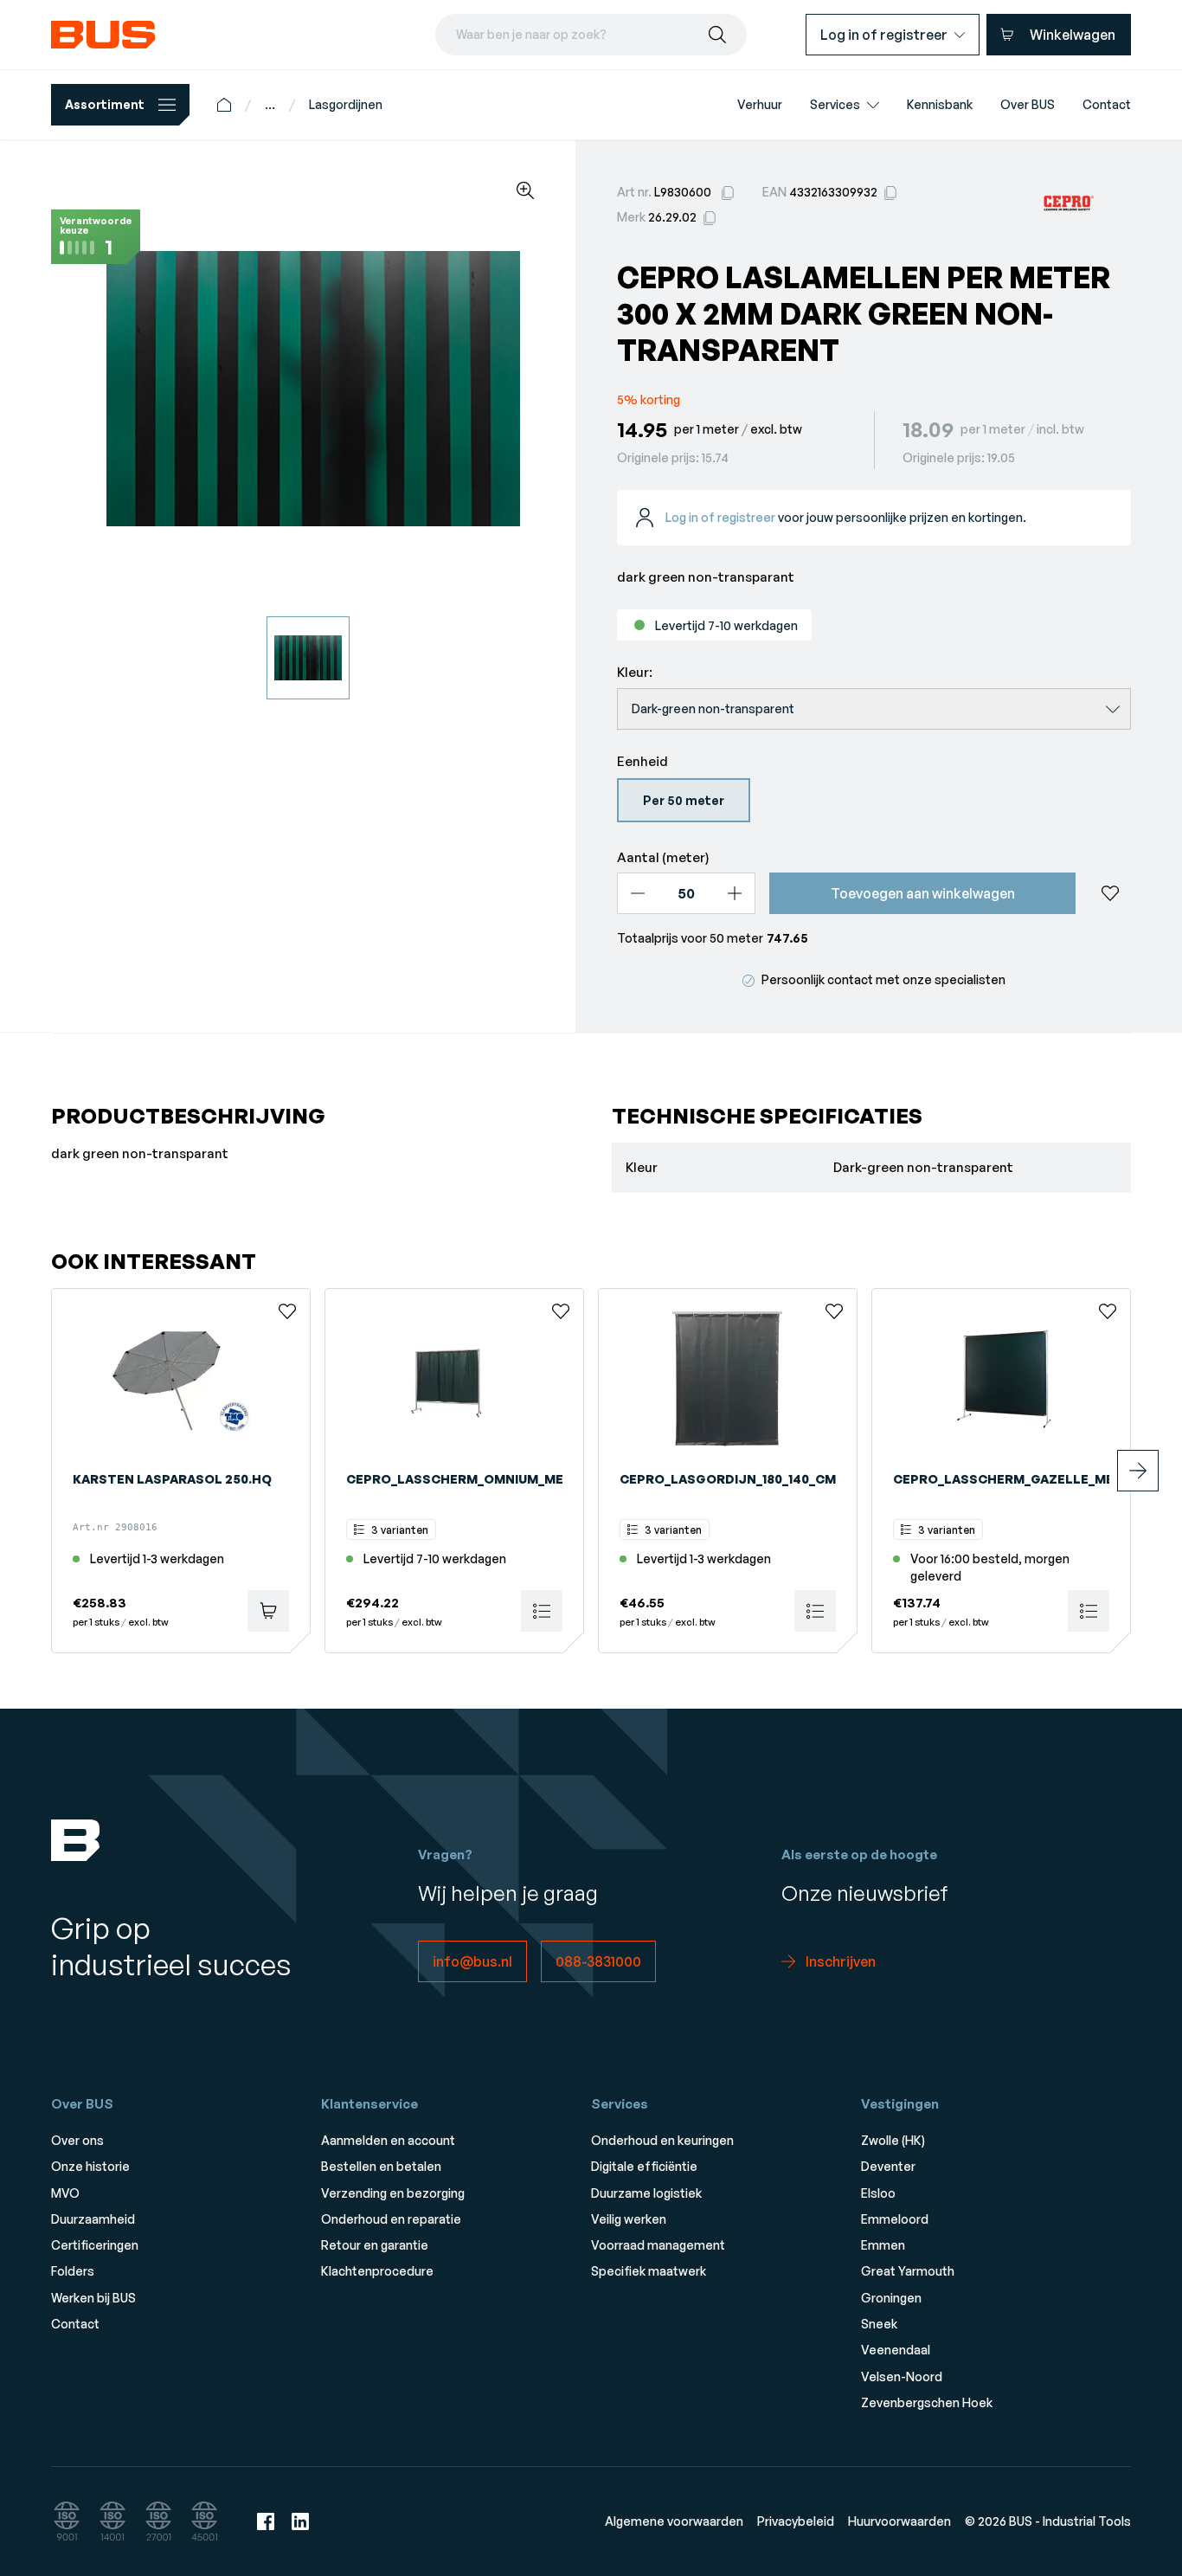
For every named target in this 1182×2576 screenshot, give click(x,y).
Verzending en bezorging (393, 2193)
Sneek (879, 2324)
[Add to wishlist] (1110, 893)
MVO (65, 2193)
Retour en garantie (375, 2245)
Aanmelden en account (388, 2140)
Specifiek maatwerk (649, 2271)
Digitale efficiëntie (644, 2166)
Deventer (888, 2166)
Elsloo (878, 2193)
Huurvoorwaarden (899, 2521)
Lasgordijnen (346, 104)
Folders (73, 2271)
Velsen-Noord (902, 2376)
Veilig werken (629, 2219)
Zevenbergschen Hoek (927, 2402)
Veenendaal (896, 2350)
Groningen (891, 2298)
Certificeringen (95, 2245)
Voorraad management (658, 2245)
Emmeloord (895, 2219)
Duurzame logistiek (646, 2193)
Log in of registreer (720, 517)
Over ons (77, 2140)
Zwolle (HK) (893, 2140)
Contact (75, 2324)
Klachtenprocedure (377, 2271)
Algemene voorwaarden (674, 2521)
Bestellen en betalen (381, 2166)
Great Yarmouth (908, 2271)
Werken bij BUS (93, 2298)
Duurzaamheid (93, 2219)
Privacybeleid (796, 2521)
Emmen (883, 2245)
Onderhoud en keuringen (662, 2140)
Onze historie (90, 2166)
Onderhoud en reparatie (391, 2219)
